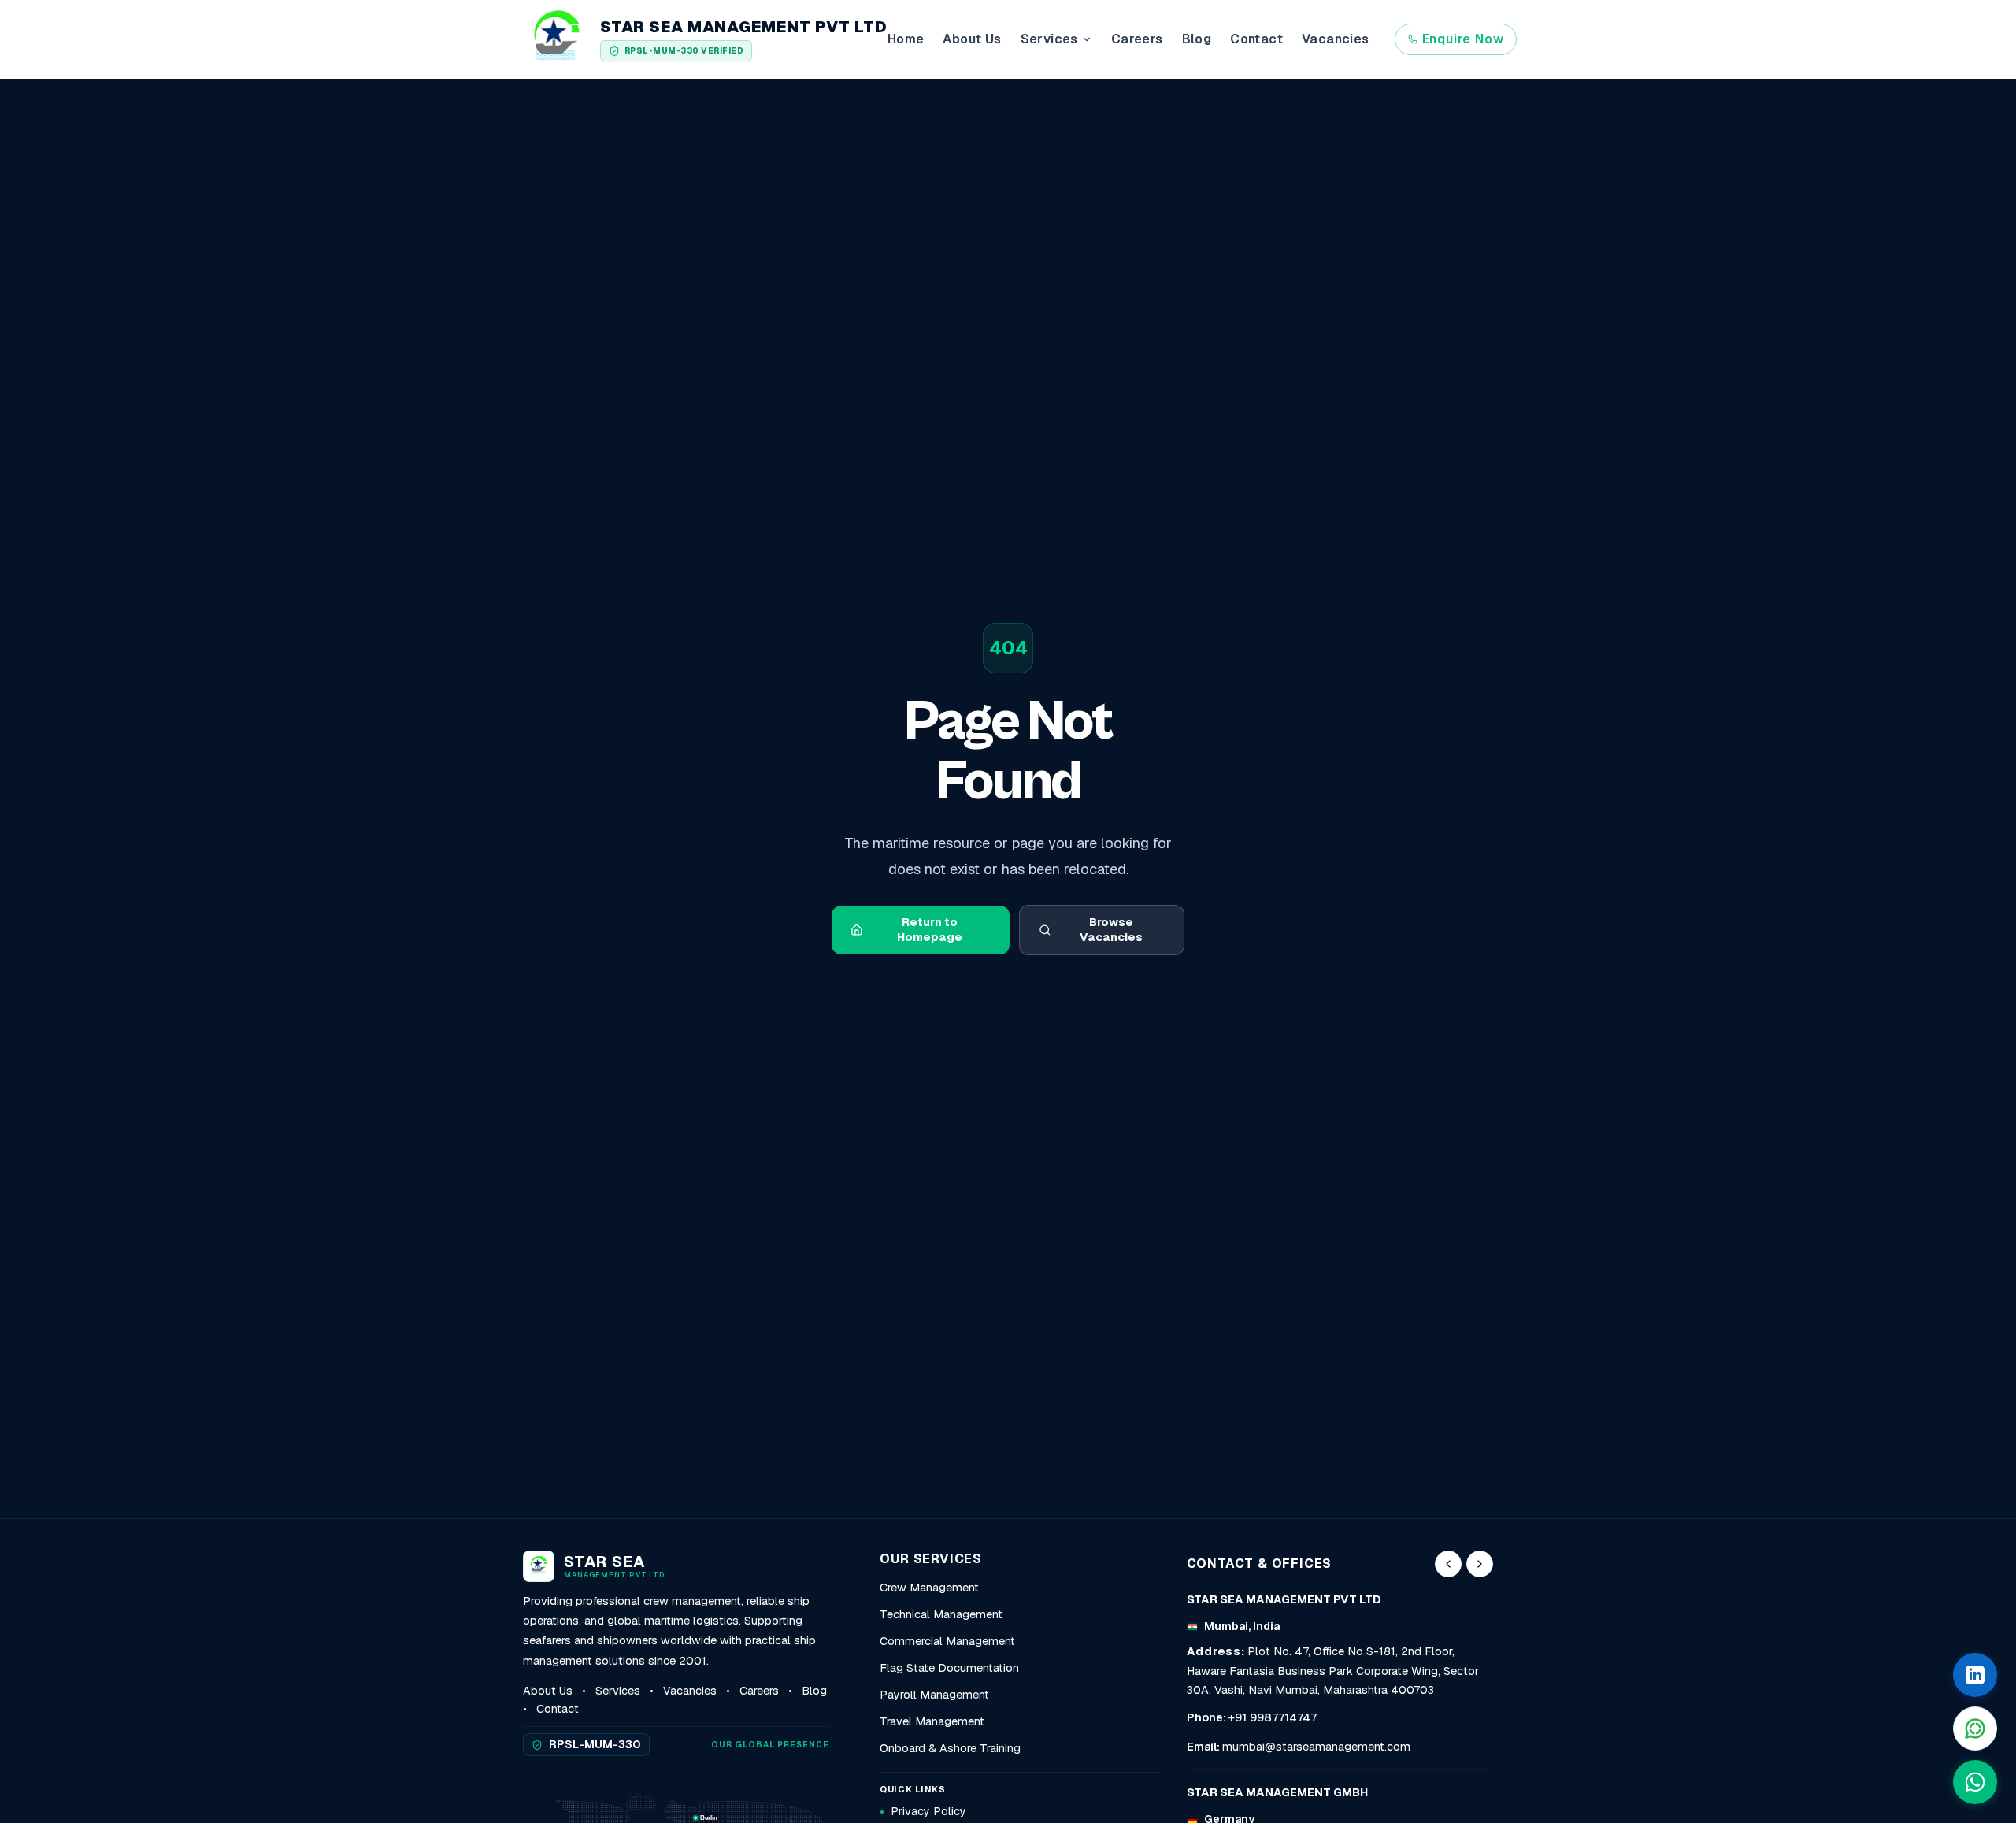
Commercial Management (947, 1641)
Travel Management (932, 1721)
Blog (1197, 39)
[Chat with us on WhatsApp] (1975, 1782)
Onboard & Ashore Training (950, 1748)
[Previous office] (1448, 1564)
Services (618, 1691)
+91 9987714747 (1273, 1717)
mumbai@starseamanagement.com (1316, 1747)
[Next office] (1480, 1564)
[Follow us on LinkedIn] (1975, 1675)
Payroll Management (934, 1695)
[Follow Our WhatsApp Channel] (1975, 1729)
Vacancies (1336, 39)
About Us (972, 39)
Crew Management (929, 1588)
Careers (1137, 39)
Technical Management (941, 1614)
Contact (1256, 39)
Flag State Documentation (949, 1668)
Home (906, 39)
